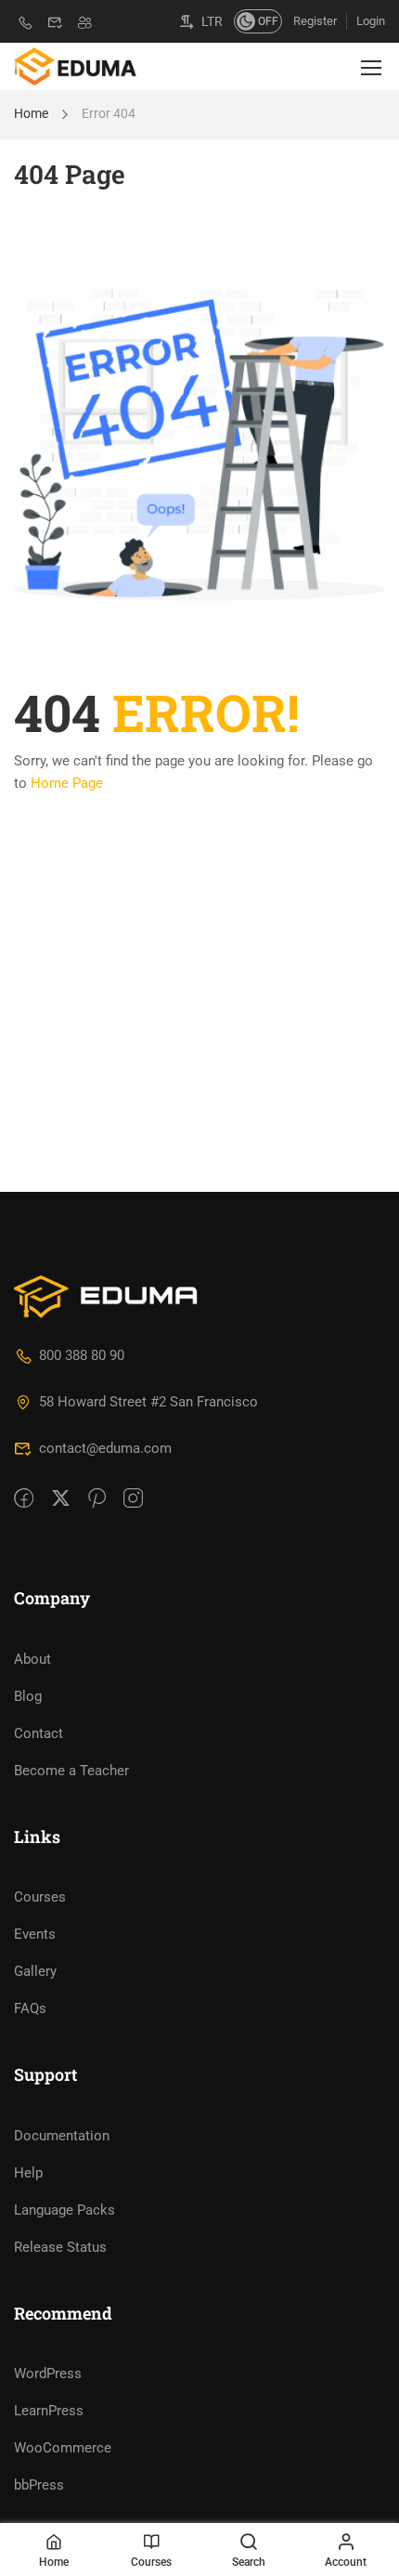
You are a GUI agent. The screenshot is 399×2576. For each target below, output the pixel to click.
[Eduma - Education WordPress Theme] (75, 66)
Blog (28, 1696)
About (32, 1659)
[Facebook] (24, 1499)
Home (31, 113)
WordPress (48, 2373)
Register (315, 21)
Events (35, 1934)
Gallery (35, 1971)
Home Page (67, 783)
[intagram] (133, 1499)
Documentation (62, 2136)
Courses (40, 1897)
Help (28, 2173)
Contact (39, 1733)
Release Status (60, 2247)
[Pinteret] (97, 1499)
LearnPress (49, 2411)
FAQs (30, 2008)
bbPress (39, 2485)
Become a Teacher (71, 1771)
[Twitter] (61, 1499)
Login (371, 21)
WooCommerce (63, 2448)
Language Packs (64, 2210)
